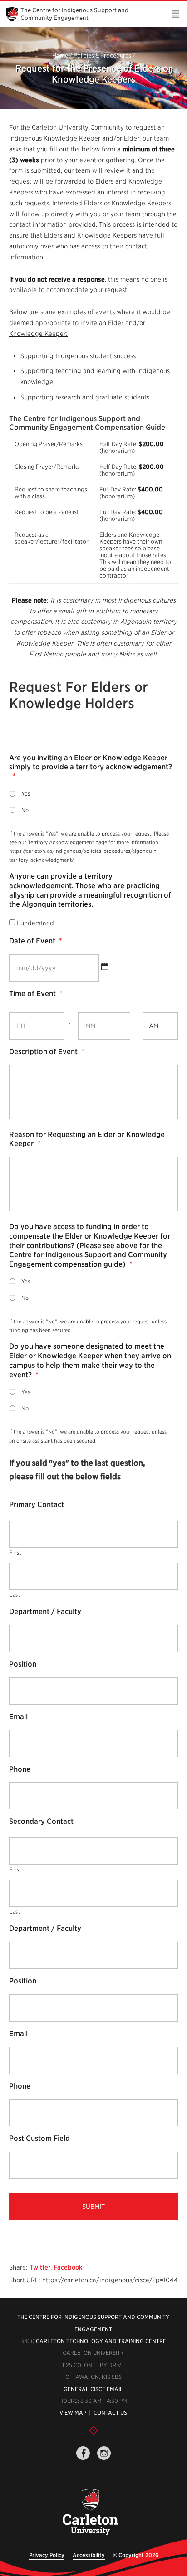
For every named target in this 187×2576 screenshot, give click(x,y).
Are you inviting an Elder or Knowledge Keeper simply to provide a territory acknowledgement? (91, 767)
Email (18, 1717)
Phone (20, 1769)
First (15, 1553)
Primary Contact (37, 1504)
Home (60, 56)
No (25, 810)
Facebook (68, 2267)
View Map (73, 2413)
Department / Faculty (45, 1611)
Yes (26, 794)
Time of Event (36, 994)
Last (15, 1595)
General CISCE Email (93, 2389)
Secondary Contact (41, 1821)
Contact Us (110, 2413)
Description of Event (47, 1052)
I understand (35, 923)
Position (23, 1664)
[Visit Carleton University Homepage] (90, 2512)
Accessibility (89, 2555)
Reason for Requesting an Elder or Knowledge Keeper (87, 1139)
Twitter (40, 2267)
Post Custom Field (39, 2138)
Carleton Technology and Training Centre (101, 2341)
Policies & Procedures (102, 56)
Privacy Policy (47, 2555)
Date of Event (36, 941)
